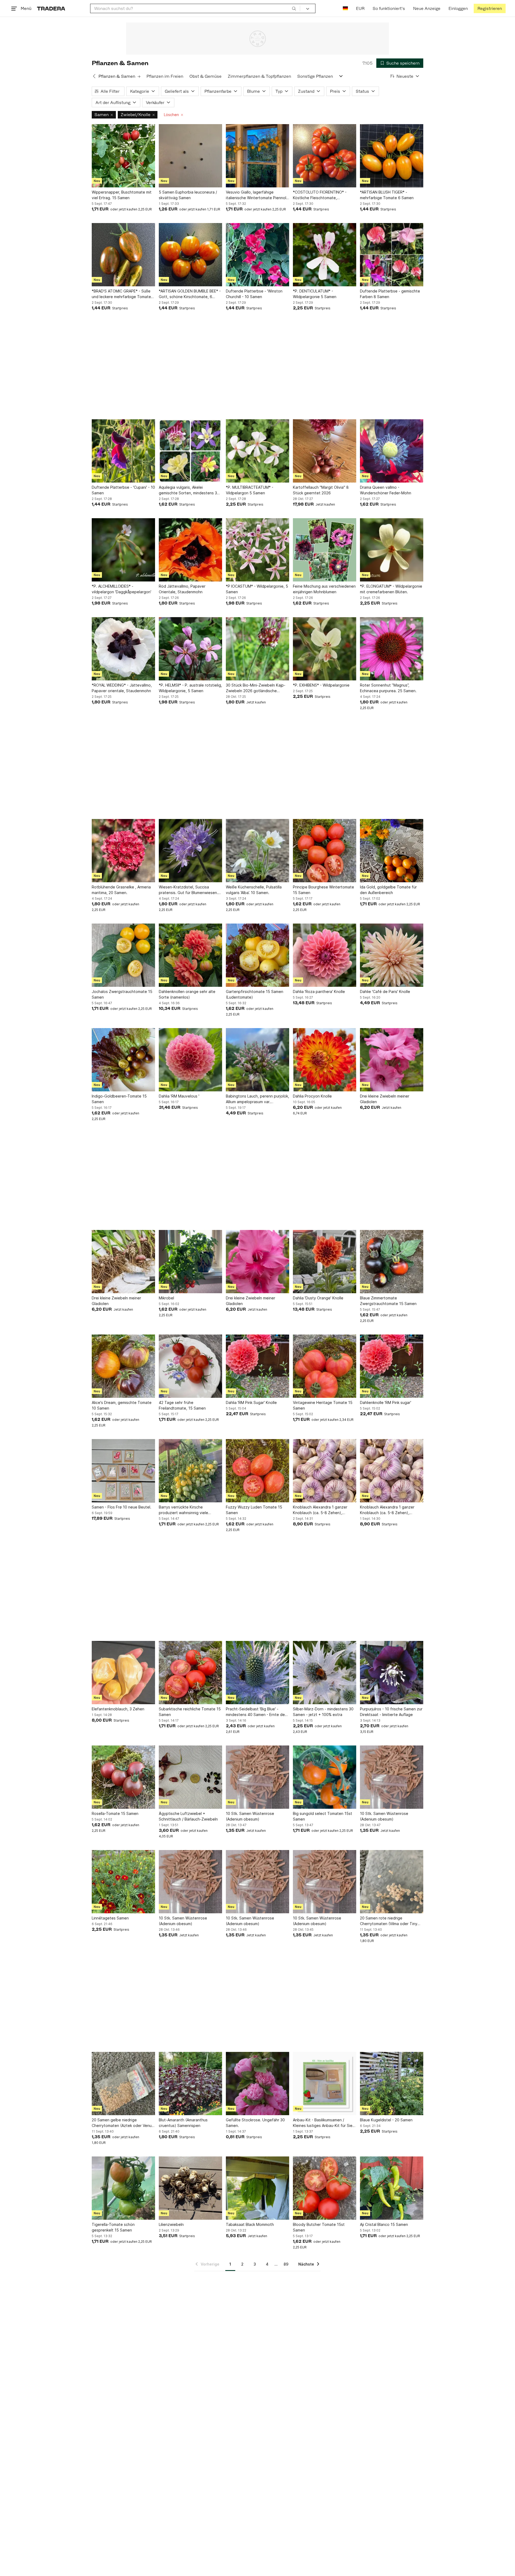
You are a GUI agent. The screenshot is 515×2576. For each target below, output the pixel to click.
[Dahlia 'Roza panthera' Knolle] (325, 955)
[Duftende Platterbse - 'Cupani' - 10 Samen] (123, 451)
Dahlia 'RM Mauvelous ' (179, 1096)
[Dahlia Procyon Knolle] (325, 1060)
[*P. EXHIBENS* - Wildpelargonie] (325, 649)
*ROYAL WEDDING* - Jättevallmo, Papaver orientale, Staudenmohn (122, 688)
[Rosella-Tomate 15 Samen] (123, 1777)
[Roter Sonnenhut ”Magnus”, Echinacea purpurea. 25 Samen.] (392, 649)
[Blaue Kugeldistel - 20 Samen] (392, 2084)
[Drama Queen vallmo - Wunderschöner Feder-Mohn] (392, 451)
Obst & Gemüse (205, 76)
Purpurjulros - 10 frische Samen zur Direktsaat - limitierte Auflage (391, 1712)
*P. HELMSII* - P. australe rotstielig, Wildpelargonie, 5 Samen (190, 688)
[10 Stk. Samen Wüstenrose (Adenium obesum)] (257, 1777)
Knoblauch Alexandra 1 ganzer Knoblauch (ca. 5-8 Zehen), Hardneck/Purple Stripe (320, 1510)
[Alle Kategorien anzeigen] (341, 76)
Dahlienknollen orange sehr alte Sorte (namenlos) (187, 994)
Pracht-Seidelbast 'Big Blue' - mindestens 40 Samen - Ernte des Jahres (256, 1712)
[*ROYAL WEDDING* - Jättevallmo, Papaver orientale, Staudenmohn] (123, 649)
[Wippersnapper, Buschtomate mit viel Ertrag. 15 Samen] (123, 156)
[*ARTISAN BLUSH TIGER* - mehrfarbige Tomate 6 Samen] (392, 156)
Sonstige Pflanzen (315, 76)
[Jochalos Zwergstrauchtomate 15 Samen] (123, 955)
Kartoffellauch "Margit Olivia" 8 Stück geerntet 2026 (321, 490)
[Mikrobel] (190, 1262)
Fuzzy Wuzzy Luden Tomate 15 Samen (254, 1510)
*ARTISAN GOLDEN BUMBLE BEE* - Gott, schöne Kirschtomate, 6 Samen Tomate (190, 294)
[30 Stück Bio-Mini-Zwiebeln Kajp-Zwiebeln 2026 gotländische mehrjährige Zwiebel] (257, 649)
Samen (102, 115)
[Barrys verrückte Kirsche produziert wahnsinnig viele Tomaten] (190, 1471)
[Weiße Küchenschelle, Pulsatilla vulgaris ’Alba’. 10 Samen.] (257, 851)
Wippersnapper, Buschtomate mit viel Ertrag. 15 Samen (122, 195)
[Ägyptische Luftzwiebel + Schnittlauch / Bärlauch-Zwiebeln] (190, 1777)
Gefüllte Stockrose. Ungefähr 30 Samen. (255, 2123)
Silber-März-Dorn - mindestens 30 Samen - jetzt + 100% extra (323, 1712)
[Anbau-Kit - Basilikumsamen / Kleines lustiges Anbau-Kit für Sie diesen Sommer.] (325, 2084)
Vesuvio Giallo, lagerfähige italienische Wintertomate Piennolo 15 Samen (257, 195)
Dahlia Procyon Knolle (312, 1096)
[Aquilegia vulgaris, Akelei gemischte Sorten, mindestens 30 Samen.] (190, 451)
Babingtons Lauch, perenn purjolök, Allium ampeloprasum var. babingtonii (257, 1099)
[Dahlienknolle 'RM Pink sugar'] (392, 1366)
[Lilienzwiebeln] (190, 2188)
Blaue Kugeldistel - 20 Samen (386, 2120)
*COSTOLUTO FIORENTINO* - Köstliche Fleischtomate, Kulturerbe (320, 195)
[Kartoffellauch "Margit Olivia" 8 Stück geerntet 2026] (325, 451)
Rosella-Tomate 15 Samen (115, 1813)
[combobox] (195, 8)
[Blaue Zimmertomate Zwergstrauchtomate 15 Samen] (392, 1262)
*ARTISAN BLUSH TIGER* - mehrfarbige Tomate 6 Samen (387, 195)
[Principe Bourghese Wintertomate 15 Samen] (325, 851)
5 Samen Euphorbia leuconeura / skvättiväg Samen (188, 195)
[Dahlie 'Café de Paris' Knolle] (392, 955)
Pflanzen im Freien (165, 76)
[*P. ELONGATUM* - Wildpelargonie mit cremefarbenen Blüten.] (392, 550)
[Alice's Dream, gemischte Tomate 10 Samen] (123, 1366)
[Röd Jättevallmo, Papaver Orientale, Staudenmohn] (190, 550)
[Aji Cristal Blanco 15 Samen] (392, 2188)
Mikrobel (166, 1298)
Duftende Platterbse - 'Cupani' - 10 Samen (123, 490)
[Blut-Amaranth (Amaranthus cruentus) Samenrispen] (190, 2084)
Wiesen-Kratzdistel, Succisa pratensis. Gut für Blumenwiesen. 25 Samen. (188, 890)
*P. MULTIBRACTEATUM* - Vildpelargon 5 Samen (250, 490)
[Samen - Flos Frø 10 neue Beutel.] (123, 1471)
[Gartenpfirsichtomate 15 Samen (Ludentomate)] (257, 955)
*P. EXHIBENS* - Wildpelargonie (321, 685)
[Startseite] (51, 8)
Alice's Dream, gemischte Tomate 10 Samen (122, 1405)
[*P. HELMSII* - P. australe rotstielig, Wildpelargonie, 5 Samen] (190, 649)
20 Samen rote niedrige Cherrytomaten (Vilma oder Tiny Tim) (389, 1921)
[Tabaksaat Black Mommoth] (257, 2188)
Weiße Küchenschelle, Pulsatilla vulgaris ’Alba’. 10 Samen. (254, 890)
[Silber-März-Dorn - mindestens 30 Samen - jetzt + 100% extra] (325, 1673)
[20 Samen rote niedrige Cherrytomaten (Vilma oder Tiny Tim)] (392, 1882)
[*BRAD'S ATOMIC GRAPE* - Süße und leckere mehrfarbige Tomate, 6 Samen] (123, 255)
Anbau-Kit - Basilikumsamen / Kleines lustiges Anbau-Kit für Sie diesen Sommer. (323, 2123)
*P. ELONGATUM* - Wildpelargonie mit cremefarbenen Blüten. (391, 589)
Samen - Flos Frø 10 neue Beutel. (122, 1507)
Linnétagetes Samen (110, 1918)
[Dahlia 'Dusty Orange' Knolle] (325, 1262)
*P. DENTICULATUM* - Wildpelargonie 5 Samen (315, 294)
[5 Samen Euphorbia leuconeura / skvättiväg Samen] (190, 156)
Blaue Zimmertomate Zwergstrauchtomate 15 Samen (388, 1301)
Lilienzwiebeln (171, 2224)
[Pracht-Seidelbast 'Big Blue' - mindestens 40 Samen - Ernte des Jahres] (257, 1673)
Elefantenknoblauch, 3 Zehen (118, 1709)
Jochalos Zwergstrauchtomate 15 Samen (122, 994)
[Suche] (294, 8)
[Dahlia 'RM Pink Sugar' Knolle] (257, 1366)
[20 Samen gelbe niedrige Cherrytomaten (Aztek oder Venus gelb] (123, 2084)
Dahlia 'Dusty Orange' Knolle (318, 1298)
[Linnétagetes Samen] (123, 1882)
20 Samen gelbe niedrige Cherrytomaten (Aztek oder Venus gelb (123, 2123)
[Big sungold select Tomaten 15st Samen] (325, 1777)
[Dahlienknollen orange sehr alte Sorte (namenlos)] (190, 955)
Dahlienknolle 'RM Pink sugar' (386, 1402)
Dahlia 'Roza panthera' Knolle (319, 992)
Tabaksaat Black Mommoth (250, 2224)
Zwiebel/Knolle (136, 115)
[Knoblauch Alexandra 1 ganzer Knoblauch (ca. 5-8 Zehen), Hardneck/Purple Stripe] (325, 1471)
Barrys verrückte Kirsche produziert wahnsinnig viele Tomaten (183, 1510)
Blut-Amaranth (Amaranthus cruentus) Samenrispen (183, 2123)
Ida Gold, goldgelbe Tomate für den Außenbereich (388, 890)
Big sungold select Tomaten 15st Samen (323, 1816)
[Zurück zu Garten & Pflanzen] (94, 76)
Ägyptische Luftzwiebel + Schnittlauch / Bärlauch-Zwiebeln (188, 1816)
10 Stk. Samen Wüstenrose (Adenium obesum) (250, 1816)
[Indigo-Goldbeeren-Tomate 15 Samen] (123, 1060)
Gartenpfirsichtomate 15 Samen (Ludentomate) (255, 994)
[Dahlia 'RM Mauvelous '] (190, 1060)
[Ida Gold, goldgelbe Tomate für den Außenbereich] (392, 851)
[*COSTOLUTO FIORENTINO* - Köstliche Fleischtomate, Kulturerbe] (325, 156)
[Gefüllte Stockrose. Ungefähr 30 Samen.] (257, 2084)
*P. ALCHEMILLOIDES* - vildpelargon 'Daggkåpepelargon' (122, 589)
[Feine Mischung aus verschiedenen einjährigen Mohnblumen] (325, 550)
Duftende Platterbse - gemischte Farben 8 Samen (390, 294)
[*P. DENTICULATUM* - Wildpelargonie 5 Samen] (325, 255)
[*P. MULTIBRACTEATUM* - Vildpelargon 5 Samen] (257, 451)
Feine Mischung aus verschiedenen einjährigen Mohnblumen (324, 589)
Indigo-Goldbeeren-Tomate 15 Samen (119, 1099)
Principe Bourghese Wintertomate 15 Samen (323, 890)
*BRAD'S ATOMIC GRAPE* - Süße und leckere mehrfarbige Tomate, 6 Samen (122, 294)
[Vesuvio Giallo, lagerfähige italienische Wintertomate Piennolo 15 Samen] (257, 156)
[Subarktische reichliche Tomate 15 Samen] (190, 1673)
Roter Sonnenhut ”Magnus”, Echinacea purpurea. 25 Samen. (388, 688)
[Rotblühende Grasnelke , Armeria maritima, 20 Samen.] (123, 851)
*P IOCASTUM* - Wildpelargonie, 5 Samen (257, 589)
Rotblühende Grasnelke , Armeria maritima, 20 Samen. (121, 890)
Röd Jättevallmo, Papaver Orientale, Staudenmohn (182, 589)
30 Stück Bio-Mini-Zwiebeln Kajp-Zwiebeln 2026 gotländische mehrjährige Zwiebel (256, 688)
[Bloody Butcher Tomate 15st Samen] (325, 2188)
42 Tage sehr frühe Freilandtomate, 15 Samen (182, 1405)
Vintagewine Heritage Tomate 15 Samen (323, 1405)
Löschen (171, 115)
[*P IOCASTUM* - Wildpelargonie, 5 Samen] (257, 550)
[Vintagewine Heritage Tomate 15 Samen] (325, 1366)
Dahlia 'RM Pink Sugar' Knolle (251, 1402)
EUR (360, 8)
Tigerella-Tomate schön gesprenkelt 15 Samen (113, 2227)
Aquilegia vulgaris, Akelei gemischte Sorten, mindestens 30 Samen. (189, 490)
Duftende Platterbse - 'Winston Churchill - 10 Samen (254, 294)
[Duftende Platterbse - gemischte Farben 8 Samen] (392, 255)
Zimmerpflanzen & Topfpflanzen (259, 76)
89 (286, 2264)
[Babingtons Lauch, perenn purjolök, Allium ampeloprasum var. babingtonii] (257, 1060)
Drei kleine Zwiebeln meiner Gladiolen (385, 1099)
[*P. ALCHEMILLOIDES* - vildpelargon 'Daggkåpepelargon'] (123, 550)
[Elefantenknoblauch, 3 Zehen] (123, 1673)
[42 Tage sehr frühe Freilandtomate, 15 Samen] (190, 1366)
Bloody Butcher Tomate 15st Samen (319, 2227)
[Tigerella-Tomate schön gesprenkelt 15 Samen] (123, 2188)
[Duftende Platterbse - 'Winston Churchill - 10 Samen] (257, 255)
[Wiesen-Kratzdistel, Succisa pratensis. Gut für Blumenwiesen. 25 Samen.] (190, 851)
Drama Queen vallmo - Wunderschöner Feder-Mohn (386, 490)
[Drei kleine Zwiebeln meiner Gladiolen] (392, 1060)
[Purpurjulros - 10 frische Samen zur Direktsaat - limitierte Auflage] (392, 1673)
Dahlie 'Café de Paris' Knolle (385, 992)
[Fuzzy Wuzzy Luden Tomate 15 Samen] (257, 1471)
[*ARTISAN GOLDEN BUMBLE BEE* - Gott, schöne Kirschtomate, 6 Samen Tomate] (190, 255)
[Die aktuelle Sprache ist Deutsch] (345, 8)
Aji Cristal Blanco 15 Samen (384, 2224)
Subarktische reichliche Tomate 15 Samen (190, 1712)
